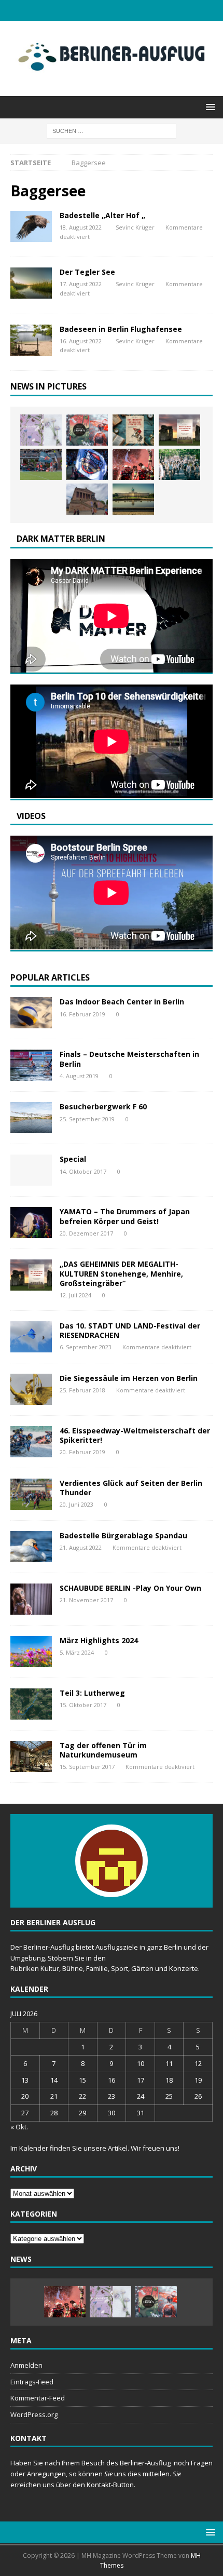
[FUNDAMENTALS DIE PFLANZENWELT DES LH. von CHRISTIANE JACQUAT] (41, 430)
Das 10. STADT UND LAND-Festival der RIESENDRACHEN (130, 1330)
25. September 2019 (87, 1119)
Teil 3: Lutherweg (92, 1693)
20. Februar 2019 (82, 1452)
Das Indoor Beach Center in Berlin (122, 1002)
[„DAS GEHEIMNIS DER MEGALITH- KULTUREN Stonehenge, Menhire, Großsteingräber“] (179, 430)
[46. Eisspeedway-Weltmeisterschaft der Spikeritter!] (31, 1442)
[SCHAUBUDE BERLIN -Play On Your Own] (31, 1599)
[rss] (112, 10)
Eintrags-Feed (32, 2382)
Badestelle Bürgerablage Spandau (123, 1535)
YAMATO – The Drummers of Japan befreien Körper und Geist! (125, 1216)
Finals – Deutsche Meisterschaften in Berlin (129, 1059)
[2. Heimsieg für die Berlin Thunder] (87, 464)
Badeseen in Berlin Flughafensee (121, 329)
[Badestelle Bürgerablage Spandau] (31, 1547)
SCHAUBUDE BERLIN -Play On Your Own (130, 1588)
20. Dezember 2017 (86, 1233)
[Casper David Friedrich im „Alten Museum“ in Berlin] (87, 499)
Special (73, 1159)
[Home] (31, 283)
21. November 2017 (86, 1600)
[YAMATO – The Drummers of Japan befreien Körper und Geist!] (31, 1223)
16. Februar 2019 (82, 1014)
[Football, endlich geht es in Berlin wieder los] (133, 464)
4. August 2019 (79, 1076)
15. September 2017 (87, 1767)
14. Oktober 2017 (83, 1171)
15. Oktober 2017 (83, 1705)
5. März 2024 (77, 1652)
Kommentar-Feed (38, 2398)
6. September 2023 (86, 1347)
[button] (209, 107)
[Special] (31, 226)
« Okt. (19, 2127)
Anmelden (26, 2365)
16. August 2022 (81, 341)
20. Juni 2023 (76, 1504)
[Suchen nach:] (112, 130)
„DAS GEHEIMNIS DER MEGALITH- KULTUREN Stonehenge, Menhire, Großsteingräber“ (121, 1273)
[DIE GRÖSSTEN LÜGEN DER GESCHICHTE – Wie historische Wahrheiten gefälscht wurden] (133, 430)
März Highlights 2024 (99, 1640)
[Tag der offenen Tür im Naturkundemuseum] (31, 1756)
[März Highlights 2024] (31, 1652)
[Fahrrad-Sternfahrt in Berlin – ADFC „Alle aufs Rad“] (179, 464)
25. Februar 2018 (82, 1390)
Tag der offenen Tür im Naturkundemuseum (103, 1750)
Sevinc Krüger (135, 227)
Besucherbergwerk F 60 (103, 1106)
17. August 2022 (81, 284)
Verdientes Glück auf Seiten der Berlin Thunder (131, 1488)
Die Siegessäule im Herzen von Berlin (129, 1378)
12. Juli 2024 (75, 1295)
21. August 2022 (81, 1547)
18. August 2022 (81, 227)
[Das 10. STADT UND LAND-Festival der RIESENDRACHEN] (31, 1337)
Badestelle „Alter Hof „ (102, 215)
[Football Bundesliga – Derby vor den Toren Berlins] (41, 464)
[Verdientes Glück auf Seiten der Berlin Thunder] (31, 1494)
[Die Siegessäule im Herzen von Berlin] (31, 1389)
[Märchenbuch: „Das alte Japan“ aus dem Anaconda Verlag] (87, 430)
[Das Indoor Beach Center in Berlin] (31, 1013)
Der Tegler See (87, 272)
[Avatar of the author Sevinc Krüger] (112, 1886)
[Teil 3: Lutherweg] (31, 1704)
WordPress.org (34, 2414)
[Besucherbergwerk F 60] (31, 1118)
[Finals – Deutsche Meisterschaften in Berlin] (31, 1065)
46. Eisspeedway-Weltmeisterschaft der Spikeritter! (135, 1435)
